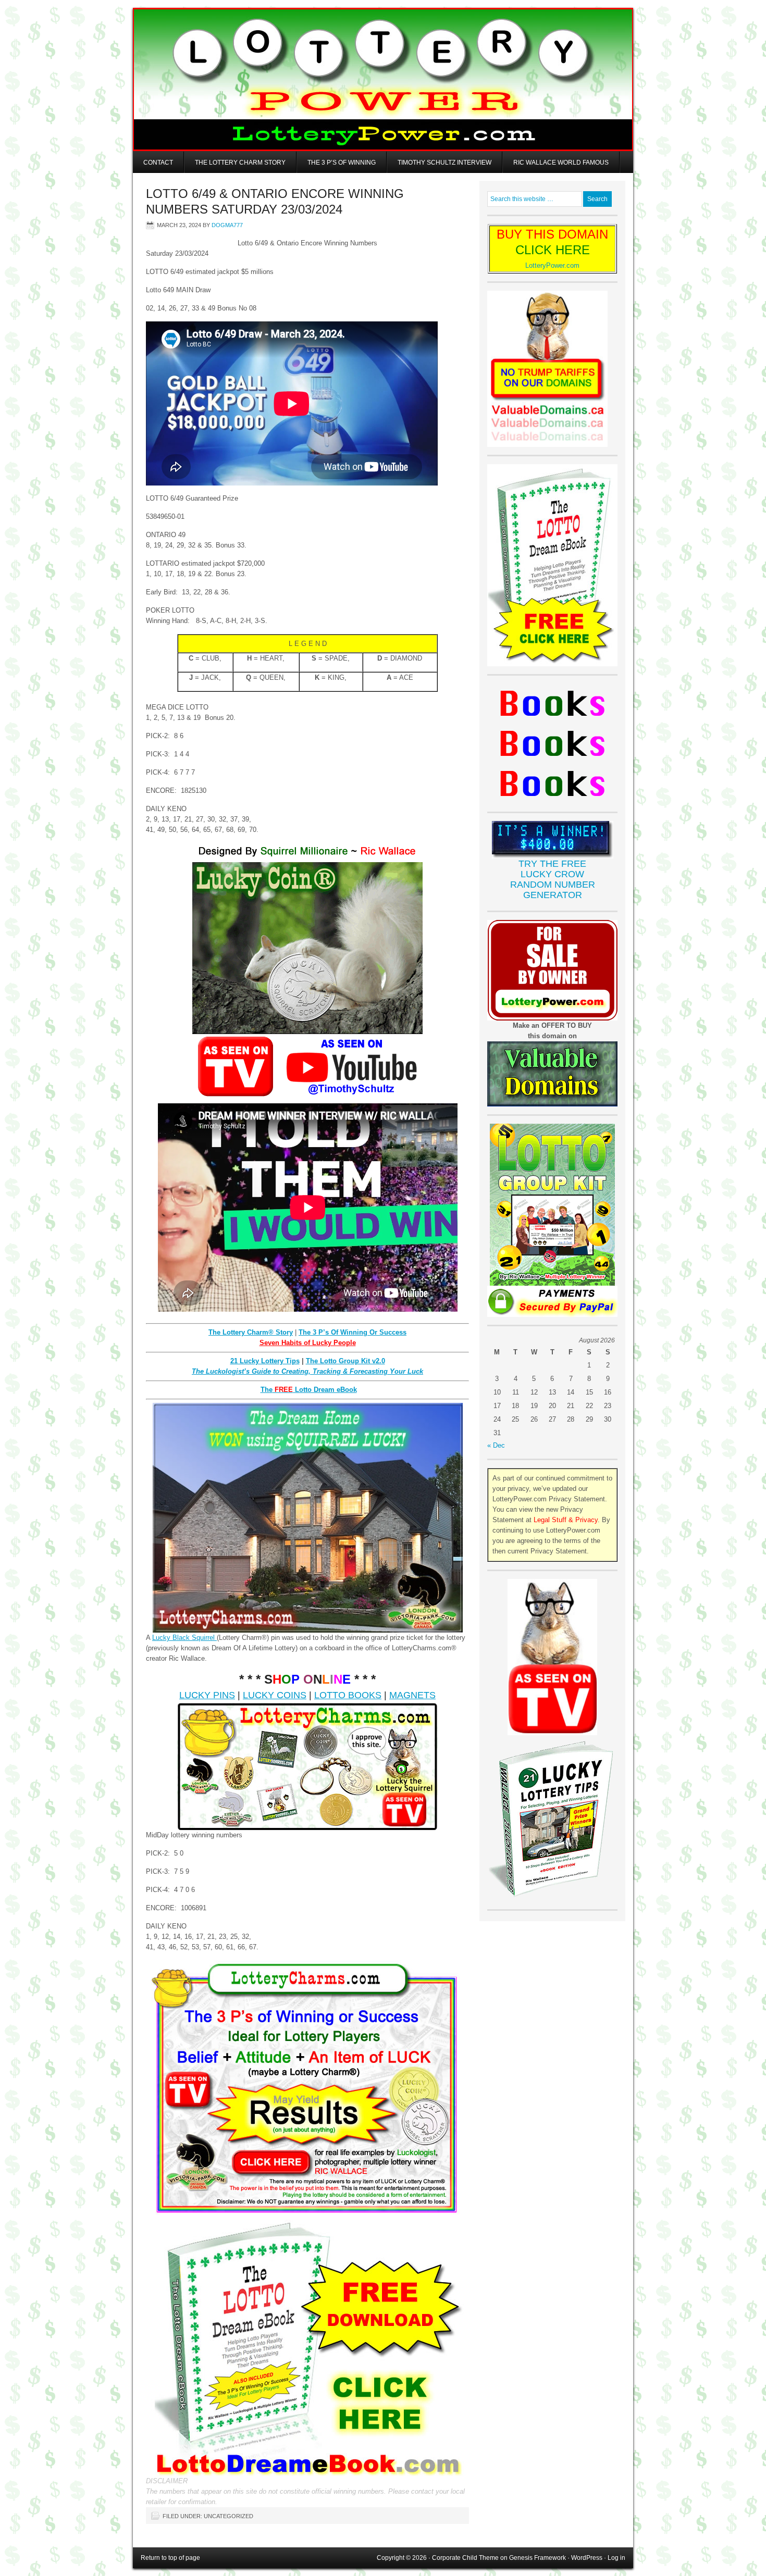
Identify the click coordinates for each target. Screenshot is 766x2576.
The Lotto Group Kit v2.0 (345, 1361)
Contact (158, 163)
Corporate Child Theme (465, 2558)
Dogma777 (227, 225)
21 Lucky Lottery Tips (265, 1361)
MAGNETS (412, 1695)
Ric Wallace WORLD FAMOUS (561, 163)
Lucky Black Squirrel (184, 1638)
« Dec (496, 1445)
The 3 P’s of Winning (342, 163)
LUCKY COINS (275, 1695)
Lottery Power (383, 79)
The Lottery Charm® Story (251, 1332)
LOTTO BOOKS (348, 1695)
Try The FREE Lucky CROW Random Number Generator (553, 879)
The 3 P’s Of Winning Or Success (353, 1332)
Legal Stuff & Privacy (566, 1520)
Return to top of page (170, 2558)
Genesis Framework (538, 2558)
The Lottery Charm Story (240, 163)
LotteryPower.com (552, 265)
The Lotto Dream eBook (309, 1390)
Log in (616, 2558)
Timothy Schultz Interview (444, 163)
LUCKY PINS (207, 1695)
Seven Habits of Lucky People (308, 1343)
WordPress (587, 2558)
